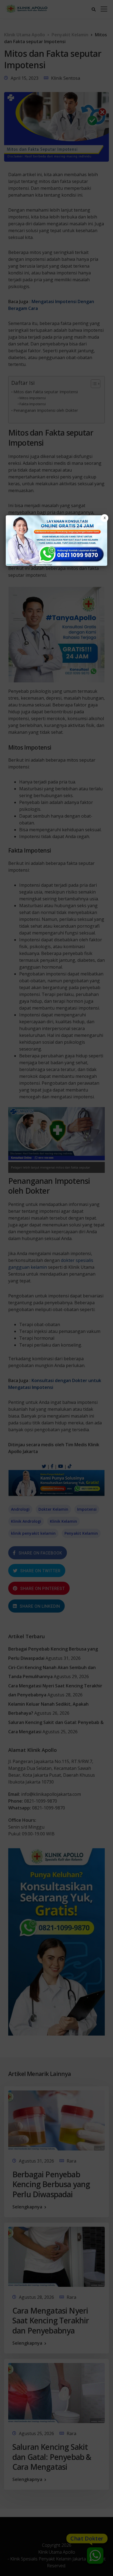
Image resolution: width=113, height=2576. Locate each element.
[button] (56, 1288)
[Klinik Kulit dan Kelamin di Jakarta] (57, 541)
